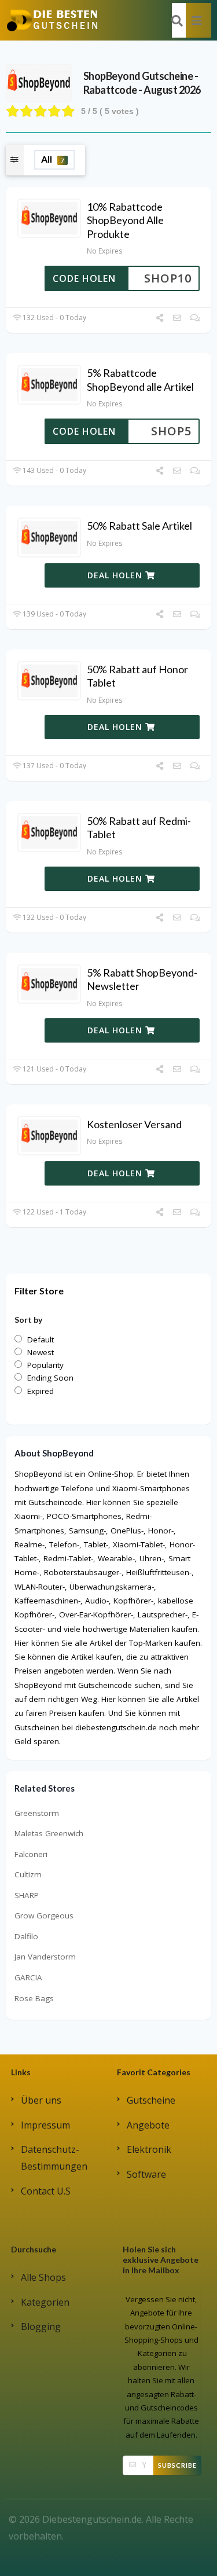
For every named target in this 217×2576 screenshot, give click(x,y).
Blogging (41, 2327)
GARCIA (28, 1977)
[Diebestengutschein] (52, 20)
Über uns (41, 2100)
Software (146, 2174)
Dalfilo (26, 1936)
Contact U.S (46, 2191)
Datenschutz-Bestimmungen (54, 2158)
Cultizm (28, 1874)
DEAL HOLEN (116, 575)
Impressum (45, 2125)
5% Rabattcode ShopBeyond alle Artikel (140, 379)
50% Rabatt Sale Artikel (139, 526)
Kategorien (45, 2302)
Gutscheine (151, 2100)
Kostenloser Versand (134, 1124)
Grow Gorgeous (44, 1916)
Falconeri (31, 1854)
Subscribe (177, 2465)
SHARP (27, 1895)
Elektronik (149, 2149)
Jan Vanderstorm (45, 1957)
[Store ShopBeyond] (39, 82)
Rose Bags (34, 1998)
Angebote (148, 2125)
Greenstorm (37, 1813)
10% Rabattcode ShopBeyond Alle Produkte (125, 220)
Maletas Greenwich (49, 1833)
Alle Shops (43, 2277)
